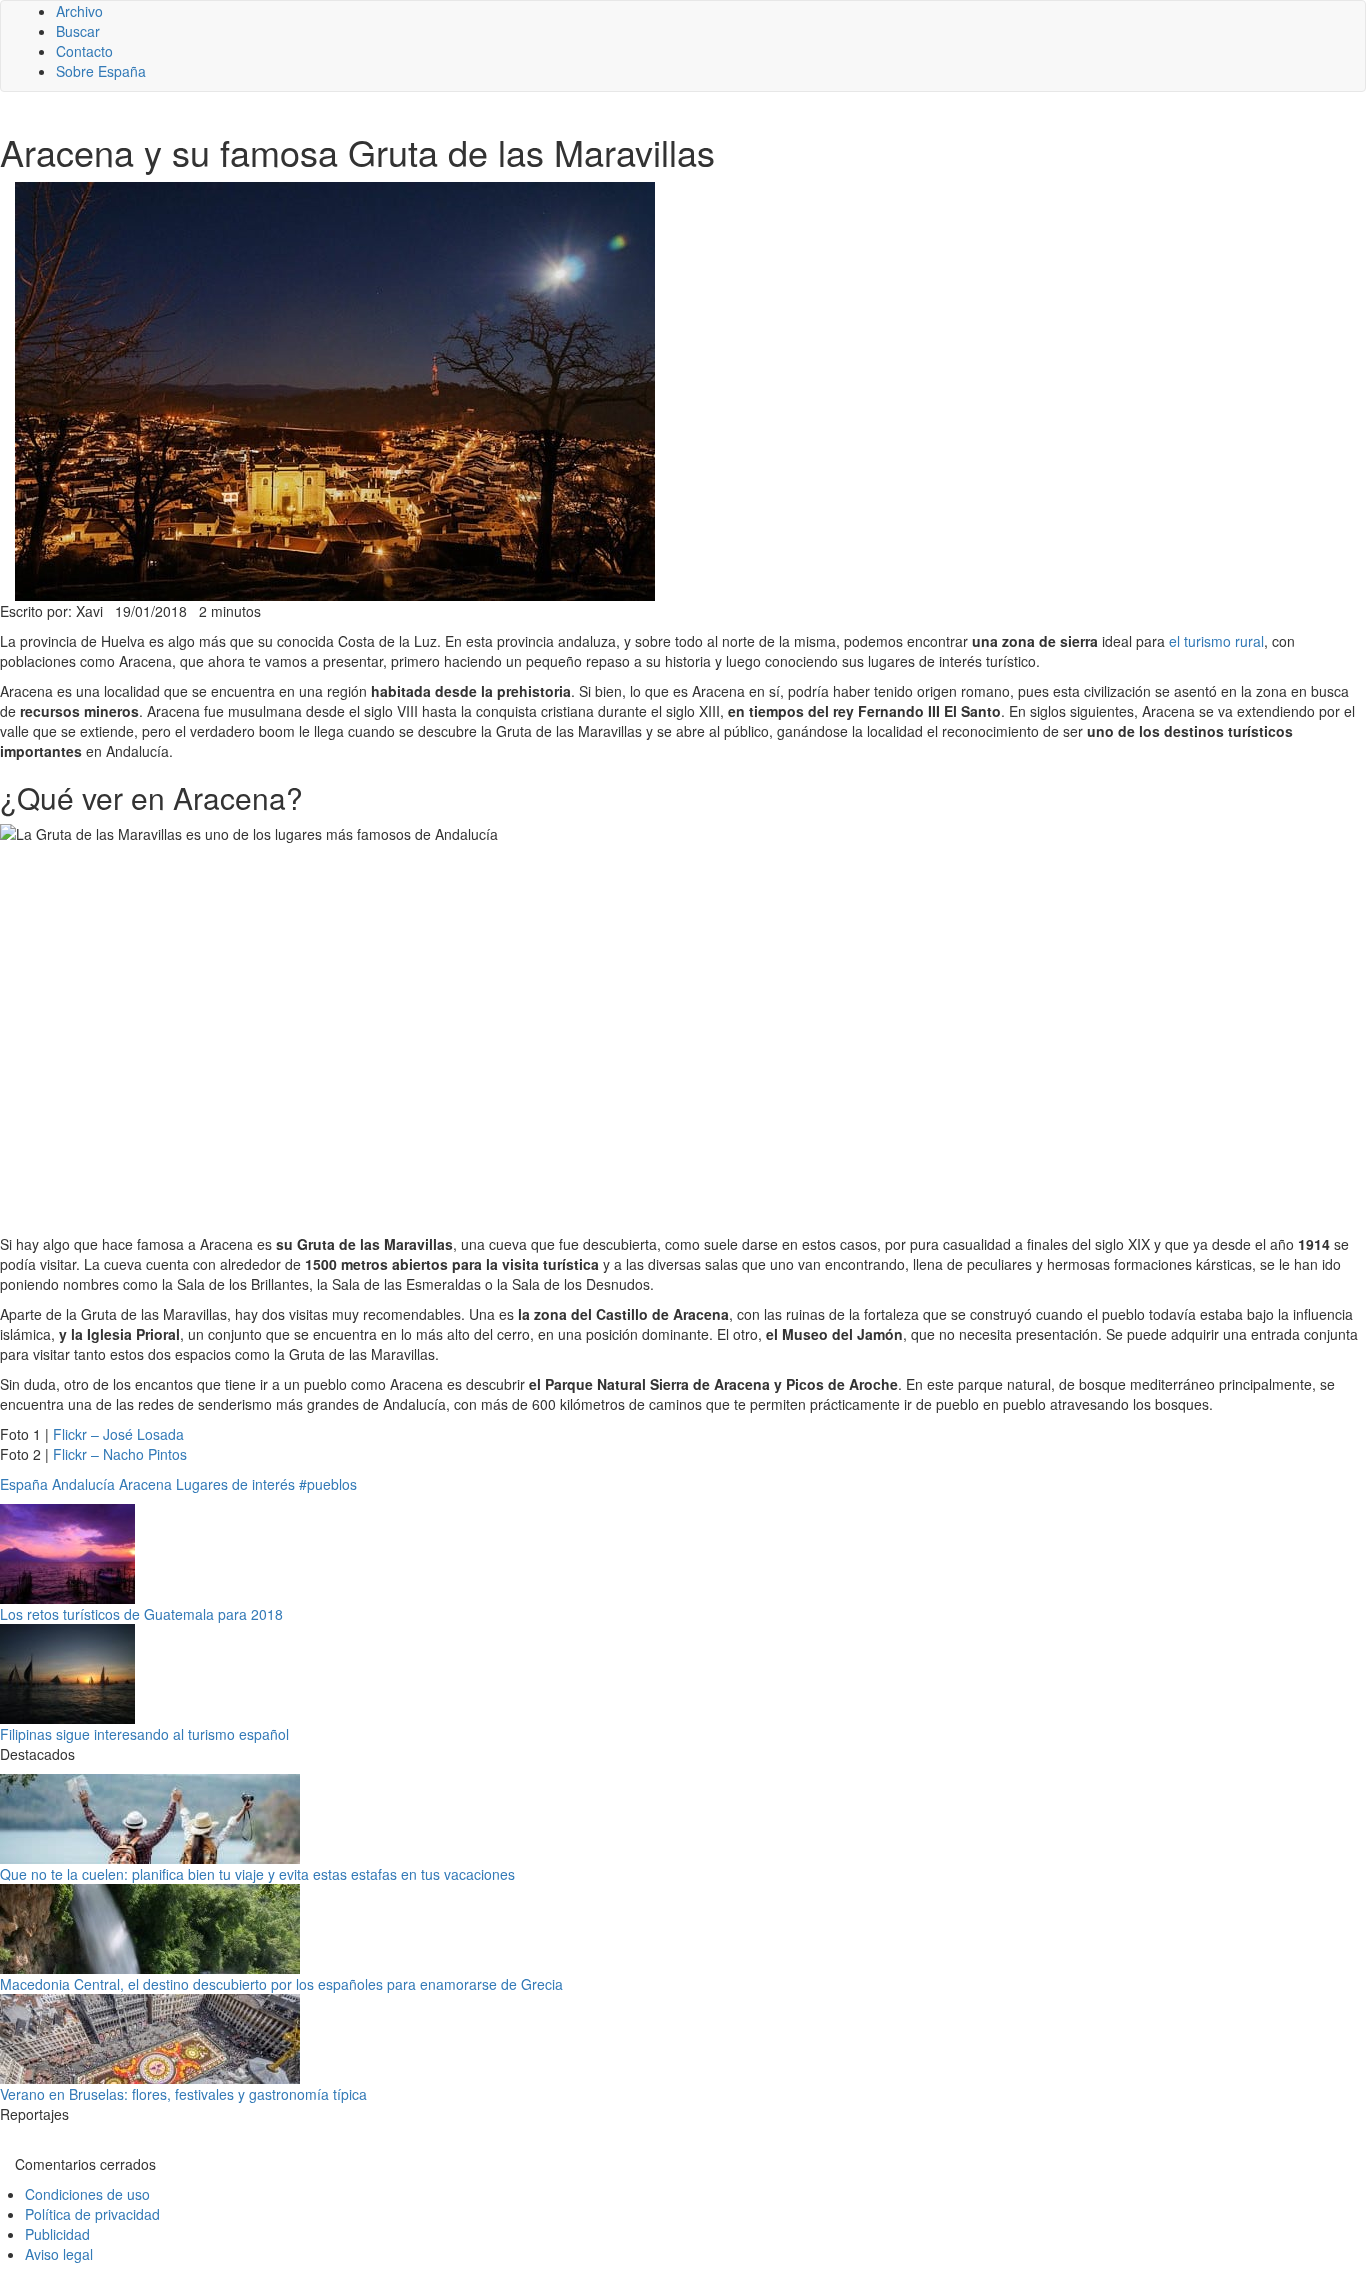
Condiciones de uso (87, 2194)
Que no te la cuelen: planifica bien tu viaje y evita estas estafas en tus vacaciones (257, 1874)
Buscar (78, 31)
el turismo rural (1216, 641)
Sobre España (101, 71)
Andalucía (83, 1484)
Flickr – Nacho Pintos (120, 1454)
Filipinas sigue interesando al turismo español (144, 1734)
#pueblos (328, 1484)
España (24, 1484)
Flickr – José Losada (118, 1434)
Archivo (79, 11)
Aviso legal (59, 2254)
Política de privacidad (92, 2214)
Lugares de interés (235, 1484)
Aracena (145, 1484)
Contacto (84, 51)
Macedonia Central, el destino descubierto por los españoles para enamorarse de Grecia (281, 1984)
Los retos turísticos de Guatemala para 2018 (141, 1614)
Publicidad (57, 2234)
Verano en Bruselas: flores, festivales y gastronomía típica (183, 2094)
